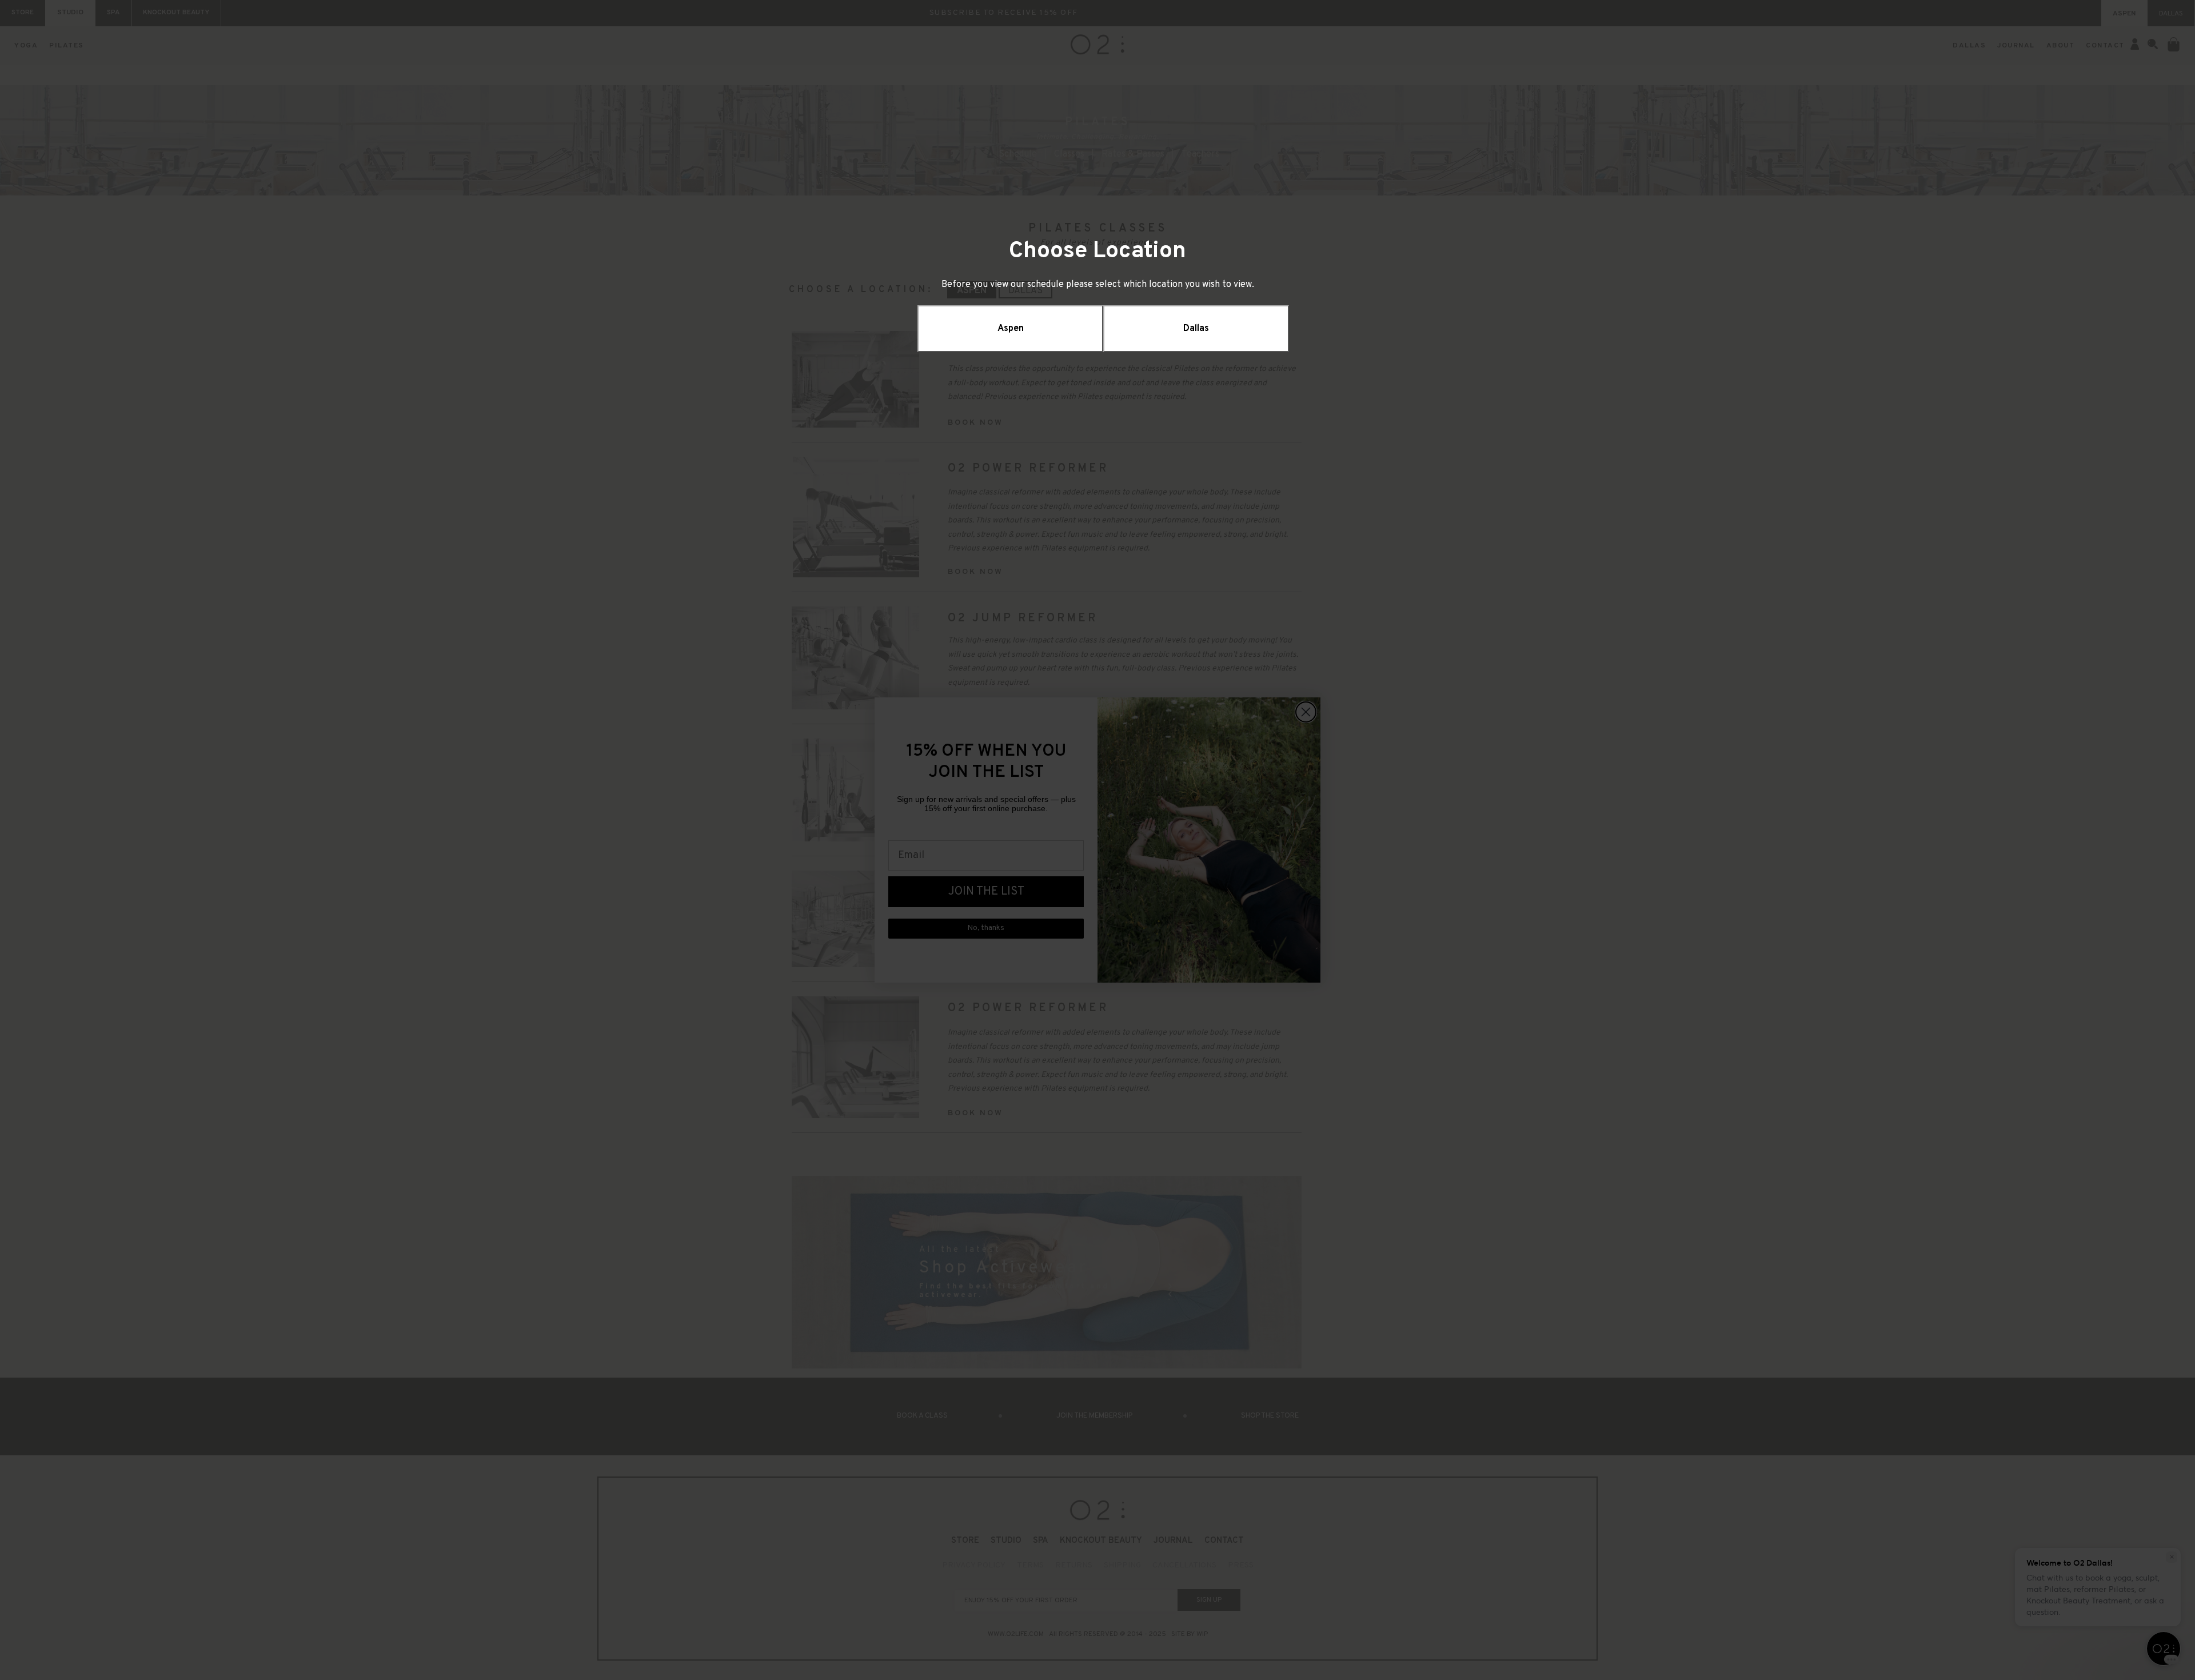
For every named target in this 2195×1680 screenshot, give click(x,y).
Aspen (1011, 329)
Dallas (1196, 329)
